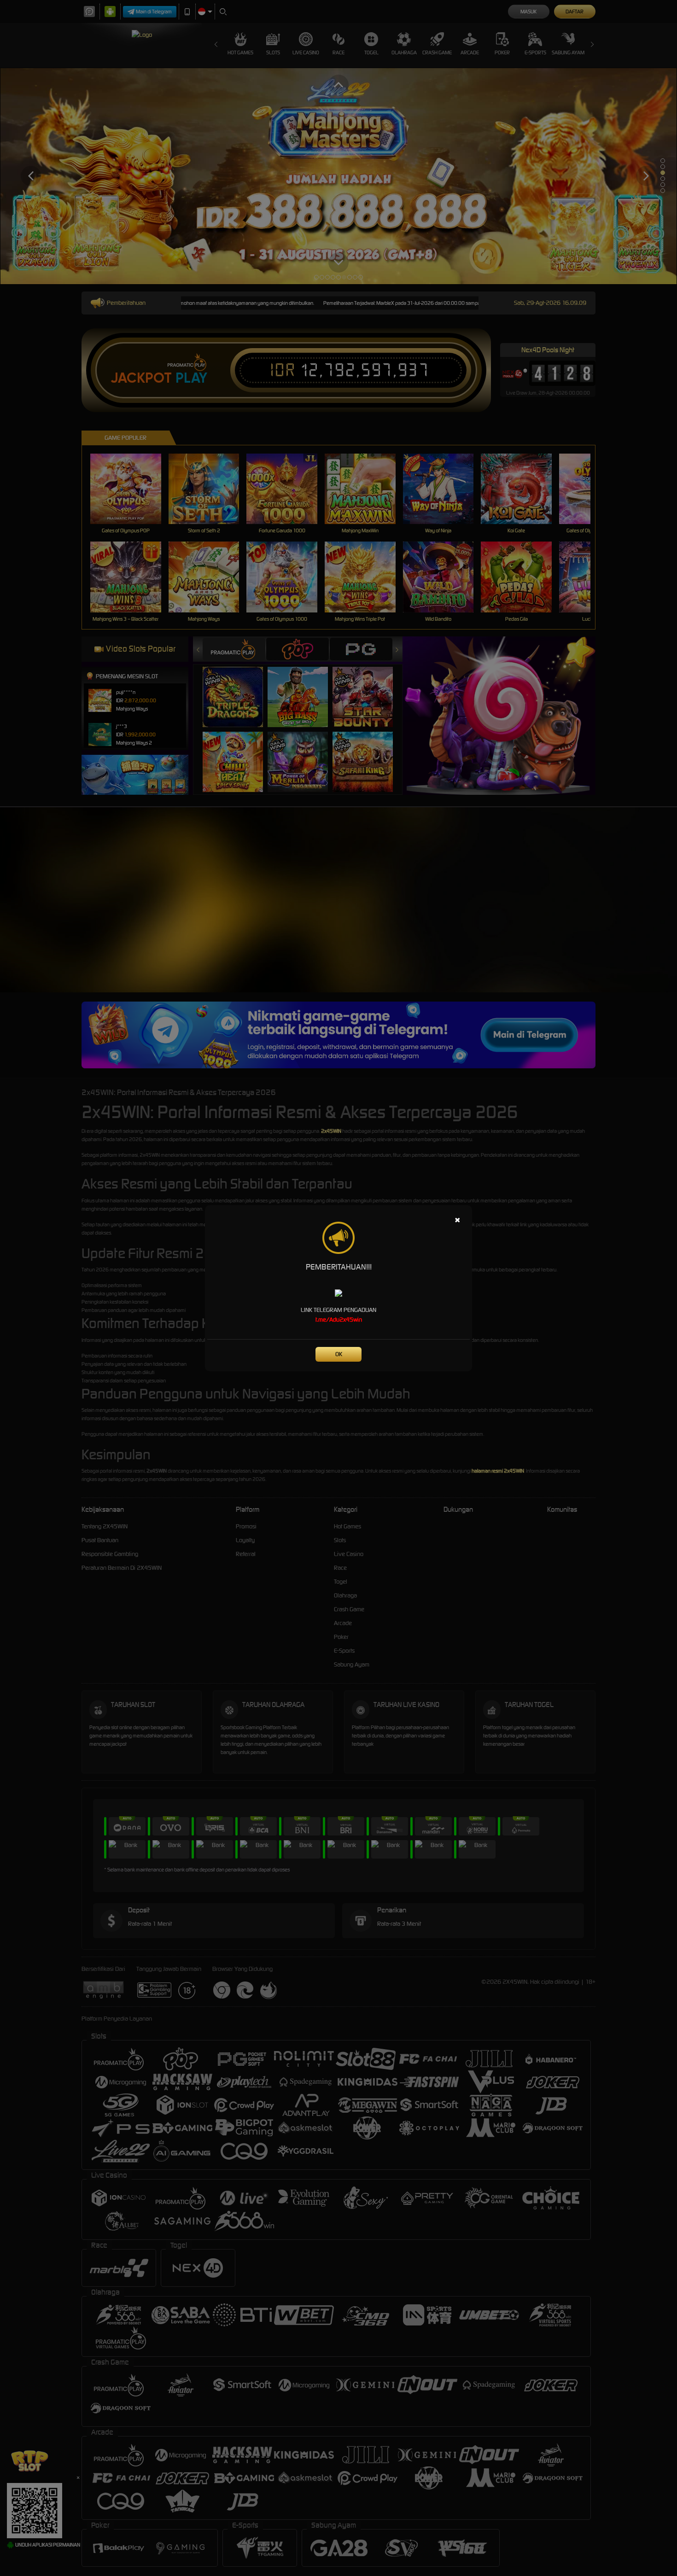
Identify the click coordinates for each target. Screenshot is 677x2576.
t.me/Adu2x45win (339, 1320)
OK (339, 1354)
